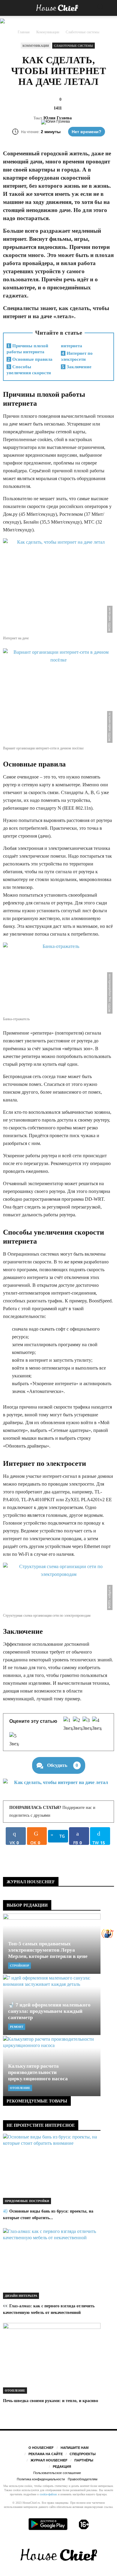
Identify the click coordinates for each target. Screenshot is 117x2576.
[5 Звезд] (14, 1740)
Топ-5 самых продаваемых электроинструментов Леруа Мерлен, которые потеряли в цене (48, 1950)
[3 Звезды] (87, 1724)
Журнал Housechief (49, 2460)
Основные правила (30, 359)
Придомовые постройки (27, 2201)
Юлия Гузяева (58, 118)
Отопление (20, 2088)
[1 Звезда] (68, 1724)
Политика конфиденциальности (41, 2479)
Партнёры (84, 2460)
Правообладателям (83, 2479)
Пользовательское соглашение (57, 2473)
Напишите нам (75, 2448)
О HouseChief (41, 2448)
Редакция (62, 2467)
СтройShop (19, 1966)
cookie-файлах (48, 2494)
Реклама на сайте (46, 2454)
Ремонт (17, 2027)
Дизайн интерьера (21, 2296)
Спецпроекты (83, 2454)
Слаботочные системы (73, 46)
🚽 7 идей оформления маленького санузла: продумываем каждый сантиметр (49, 2011)
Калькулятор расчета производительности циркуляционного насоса (38, 2072)
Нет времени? (87, 132)
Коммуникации (36, 46)
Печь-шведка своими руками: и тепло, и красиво (51, 2401)
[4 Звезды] (97, 1724)
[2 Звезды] (78, 1724)
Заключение (77, 367)
